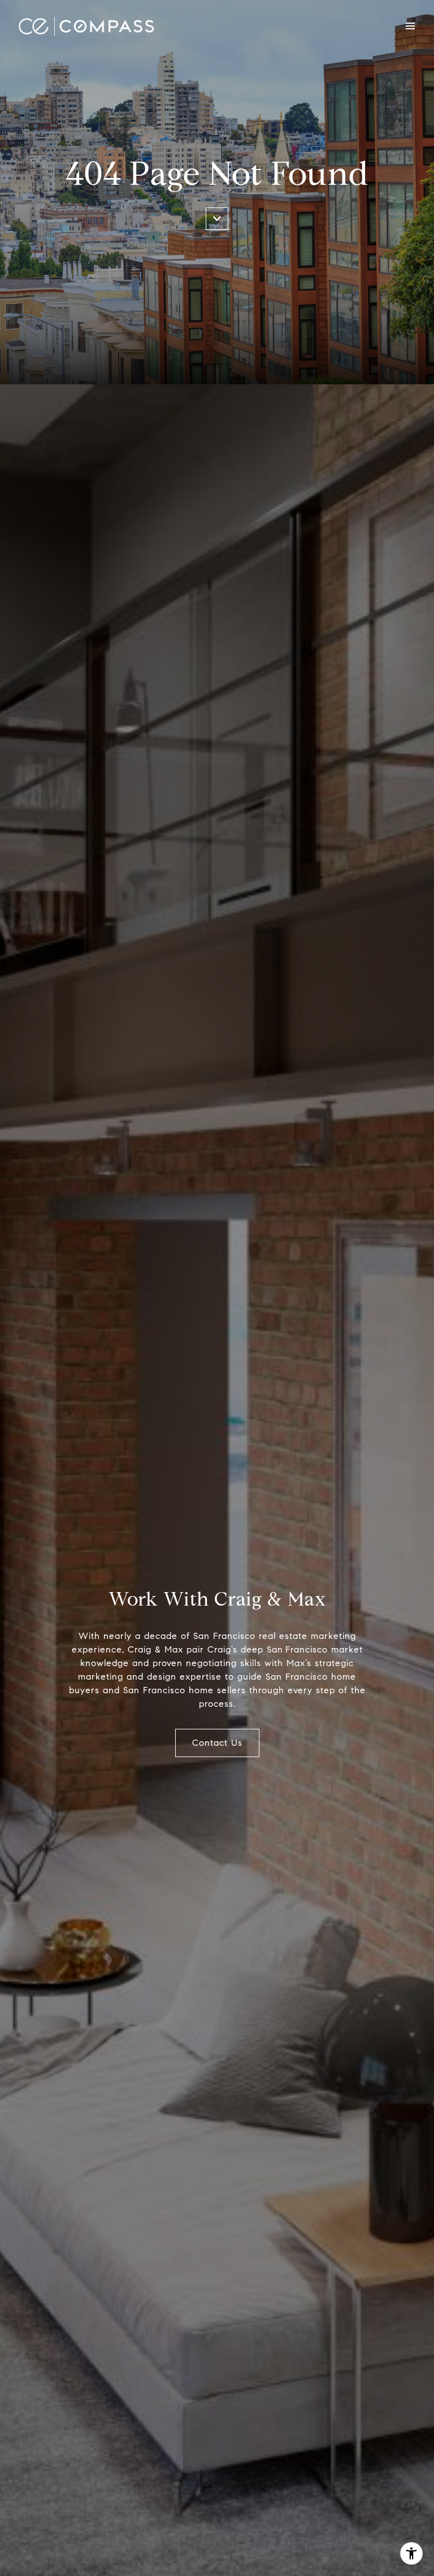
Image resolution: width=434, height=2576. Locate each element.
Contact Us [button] (217, 1743)
